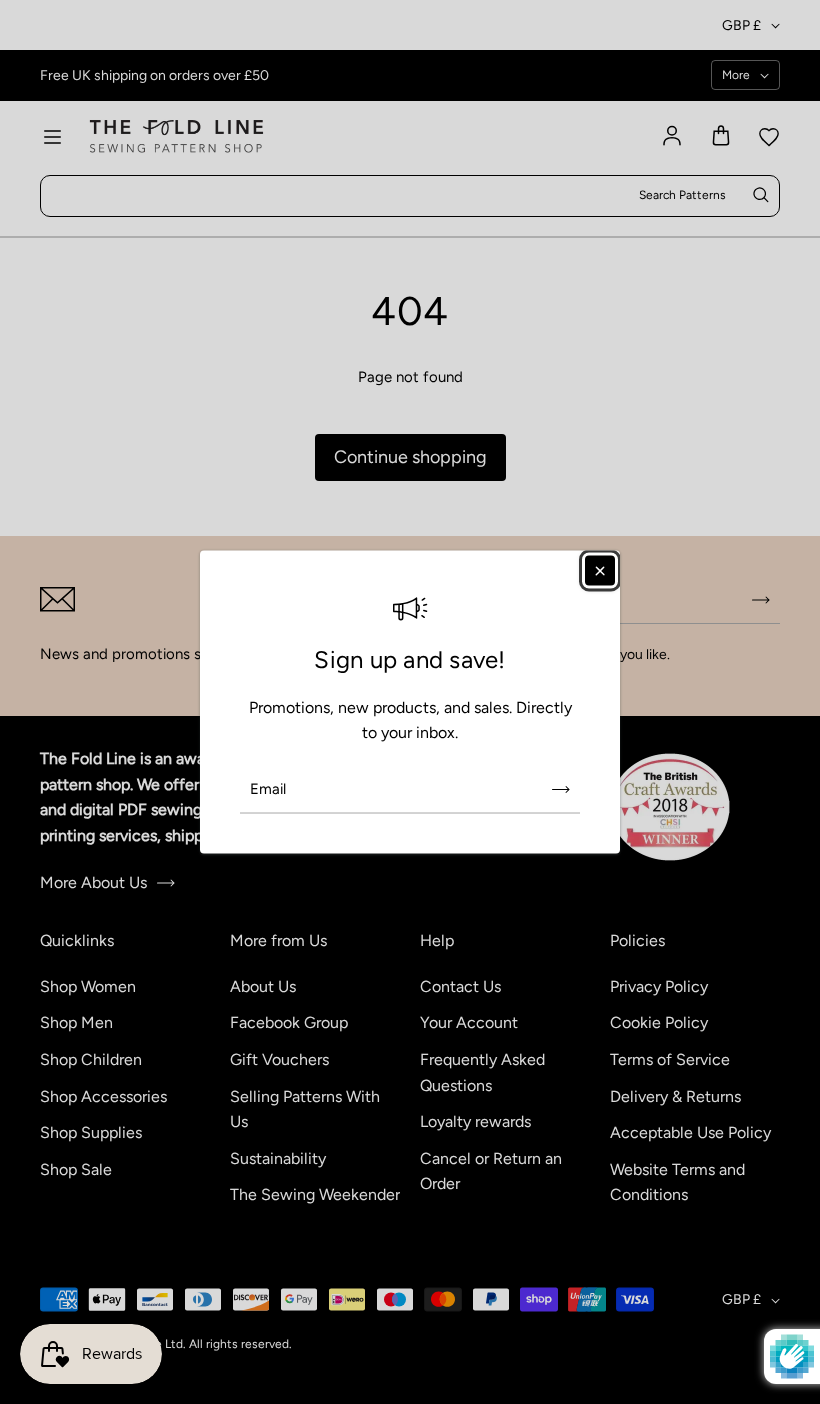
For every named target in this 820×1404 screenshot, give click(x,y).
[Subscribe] (561, 789)
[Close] (600, 571)
